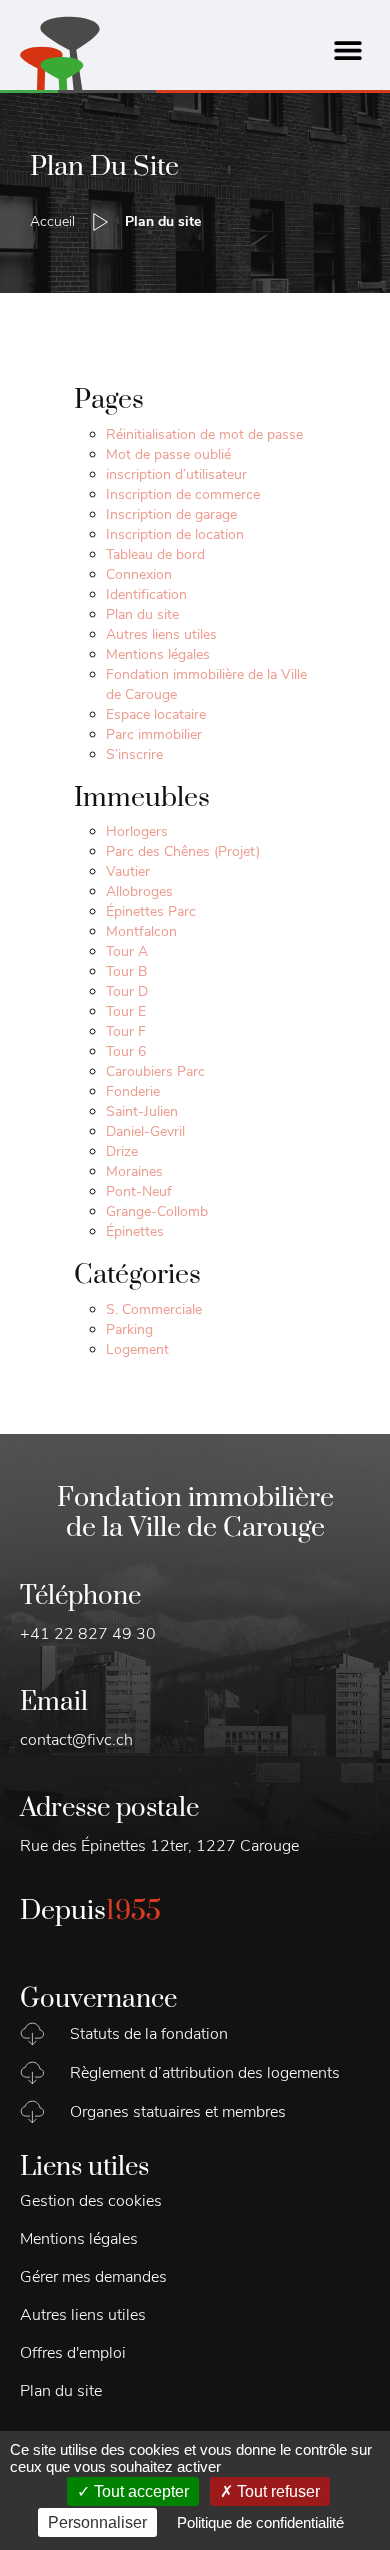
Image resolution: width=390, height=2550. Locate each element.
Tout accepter (139, 2491)
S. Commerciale (154, 1309)
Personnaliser (97, 2522)
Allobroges (139, 891)
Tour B (126, 971)
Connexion (139, 574)
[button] (347, 50)
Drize (122, 1151)
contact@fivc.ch (76, 1740)
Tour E (126, 1011)
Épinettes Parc (151, 911)
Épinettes (135, 1231)
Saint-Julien (142, 1111)
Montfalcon (141, 931)
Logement (137, 1349)
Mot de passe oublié (168, 454)
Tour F (126, 1031)
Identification (146, 594)
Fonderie (133, 1091)
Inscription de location (175, 534)
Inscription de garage (171, 514)
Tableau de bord (155, 554)
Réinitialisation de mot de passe (204, 434)
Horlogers (137, 831)
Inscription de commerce (183, 494)
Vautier (128, 871)
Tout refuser (276, 2491)
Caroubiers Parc (155, 1071)
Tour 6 (126, 1051)
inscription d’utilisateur (176, 474)
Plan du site (142, 614)
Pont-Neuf (139, 1191)
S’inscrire (134, 754)
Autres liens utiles (161, 634)
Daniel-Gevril (145, 1131)
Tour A (127, 951)
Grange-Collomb (157, 1211)
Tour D (127, 991)
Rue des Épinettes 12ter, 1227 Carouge (159, 1846)
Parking (129, 1329)
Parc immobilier (154, 734)
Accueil (52, 221)
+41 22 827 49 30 (88, 1634)
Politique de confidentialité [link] (260, 2522)
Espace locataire (156, 714)
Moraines (134, 1171)
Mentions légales (158, 654)
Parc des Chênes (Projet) (183, 851)
